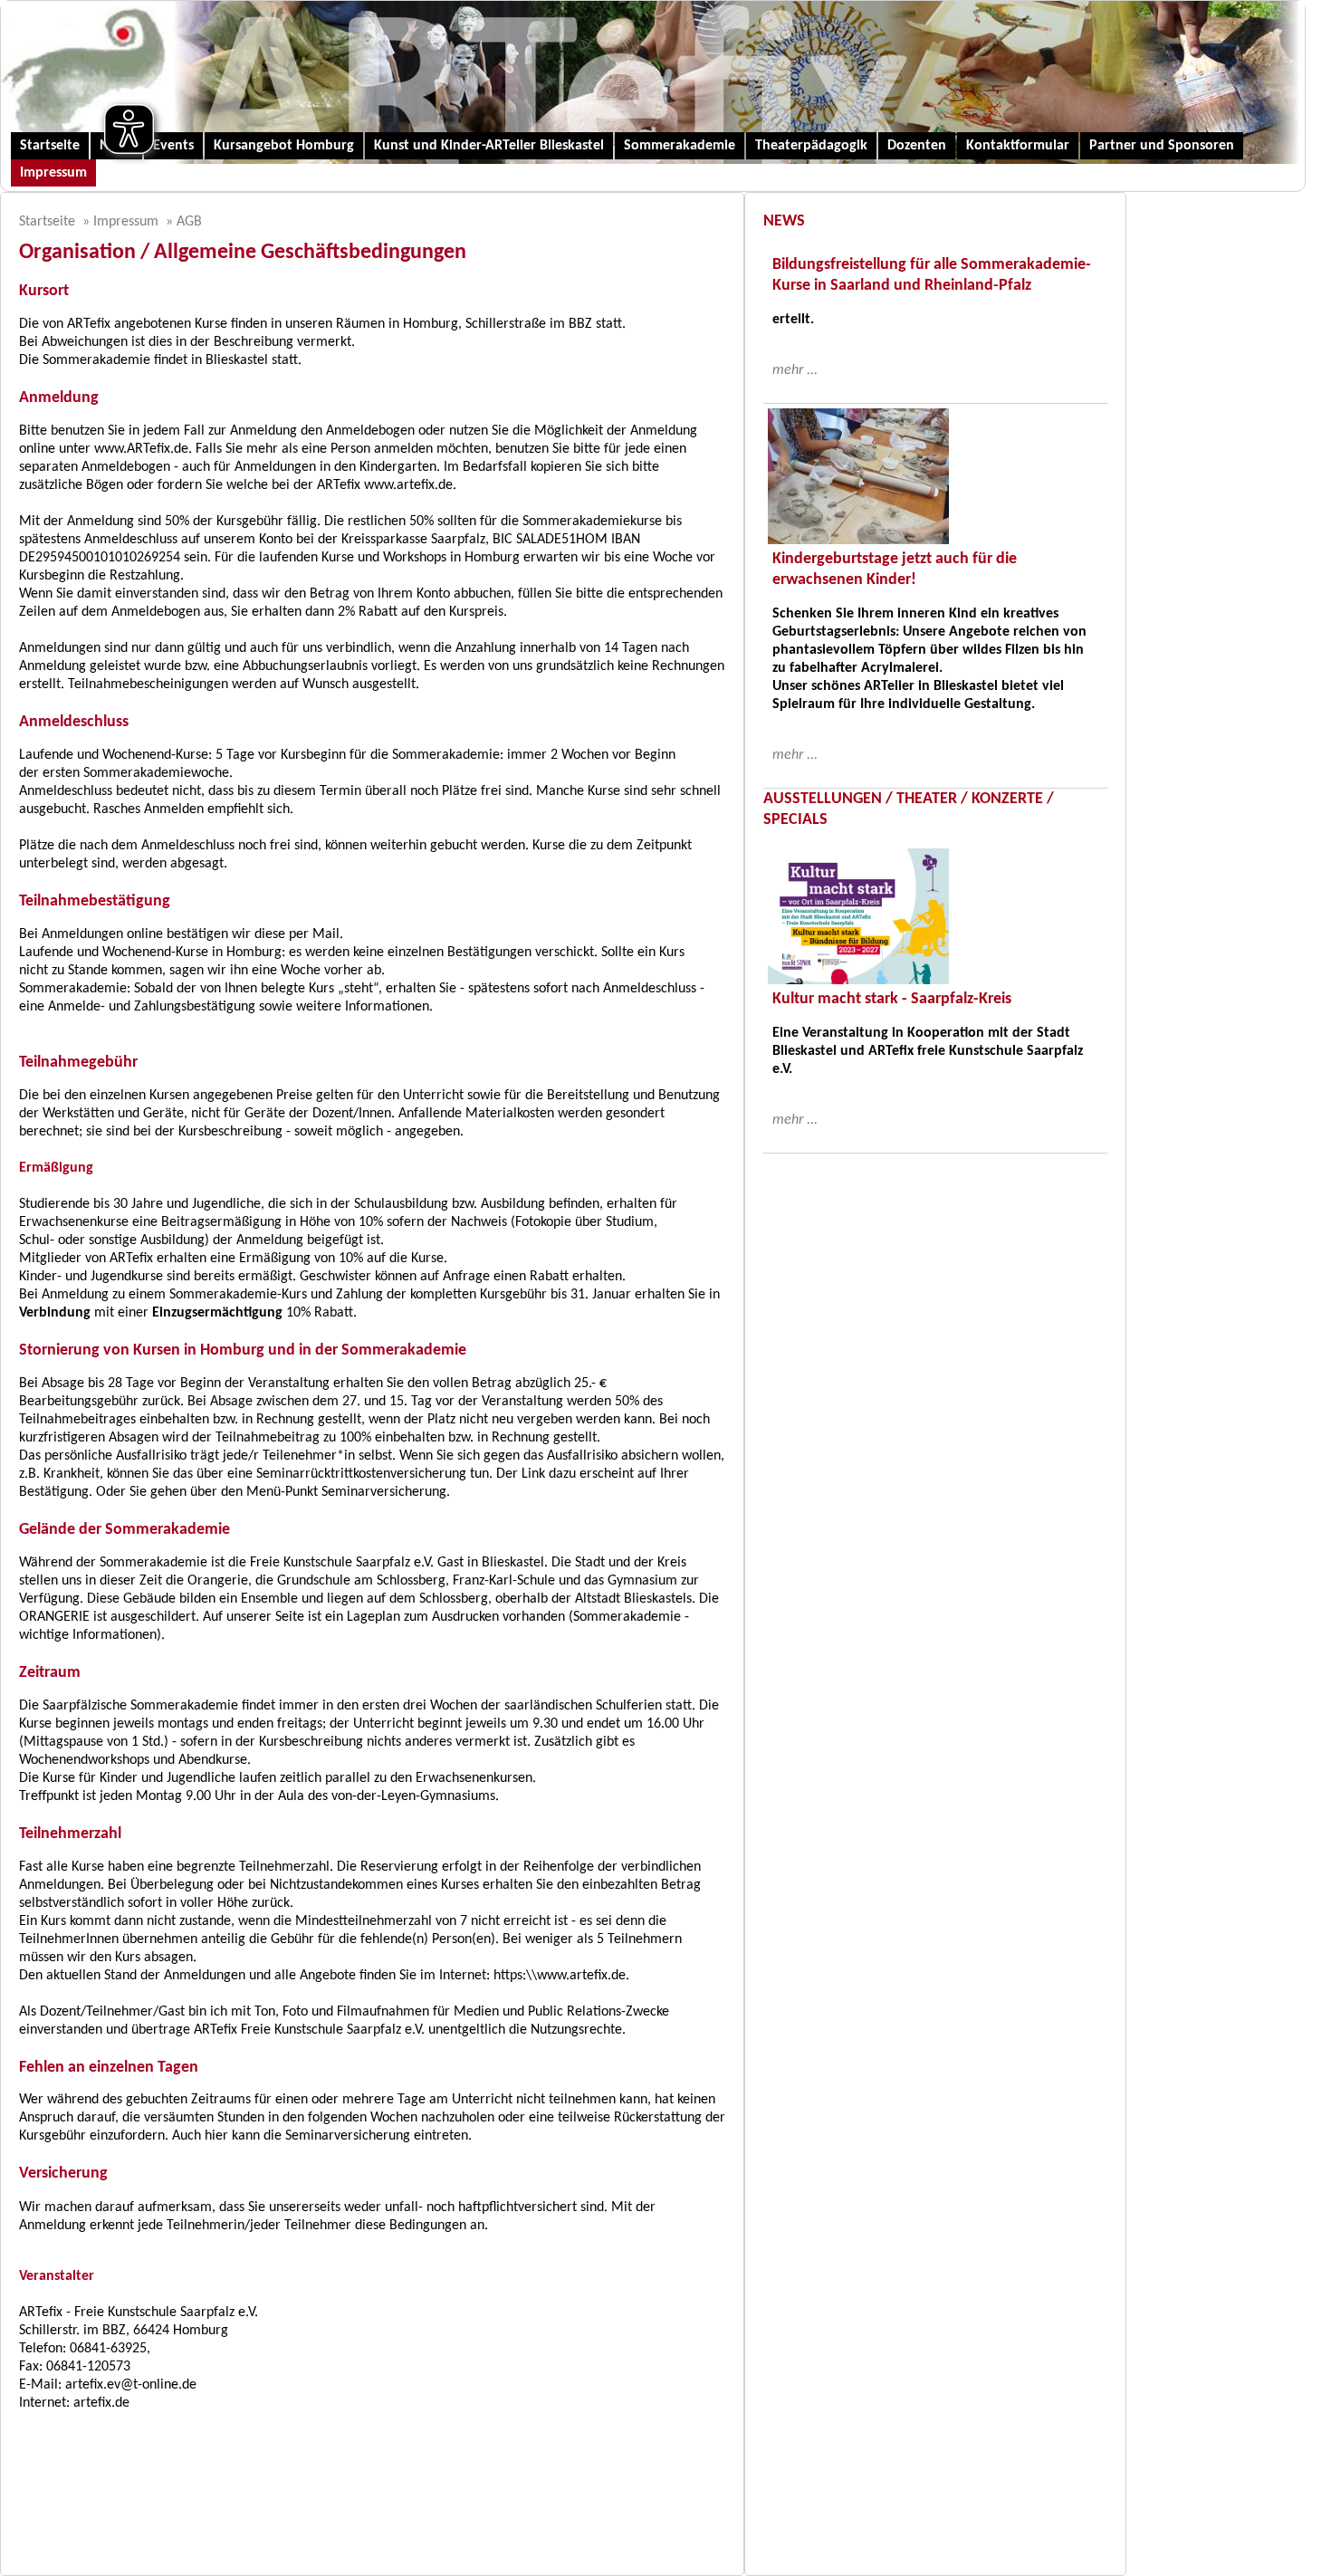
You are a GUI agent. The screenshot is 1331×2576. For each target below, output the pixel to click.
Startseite (50, 146)
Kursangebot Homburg (284, 146)
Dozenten (917, 146)
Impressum (53, 173)
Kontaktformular (1018, 146)
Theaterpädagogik (811, 146)
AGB (189, 222)
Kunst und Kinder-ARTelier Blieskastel (489, 146)
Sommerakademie (680, 146)
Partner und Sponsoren (1162, 146)
